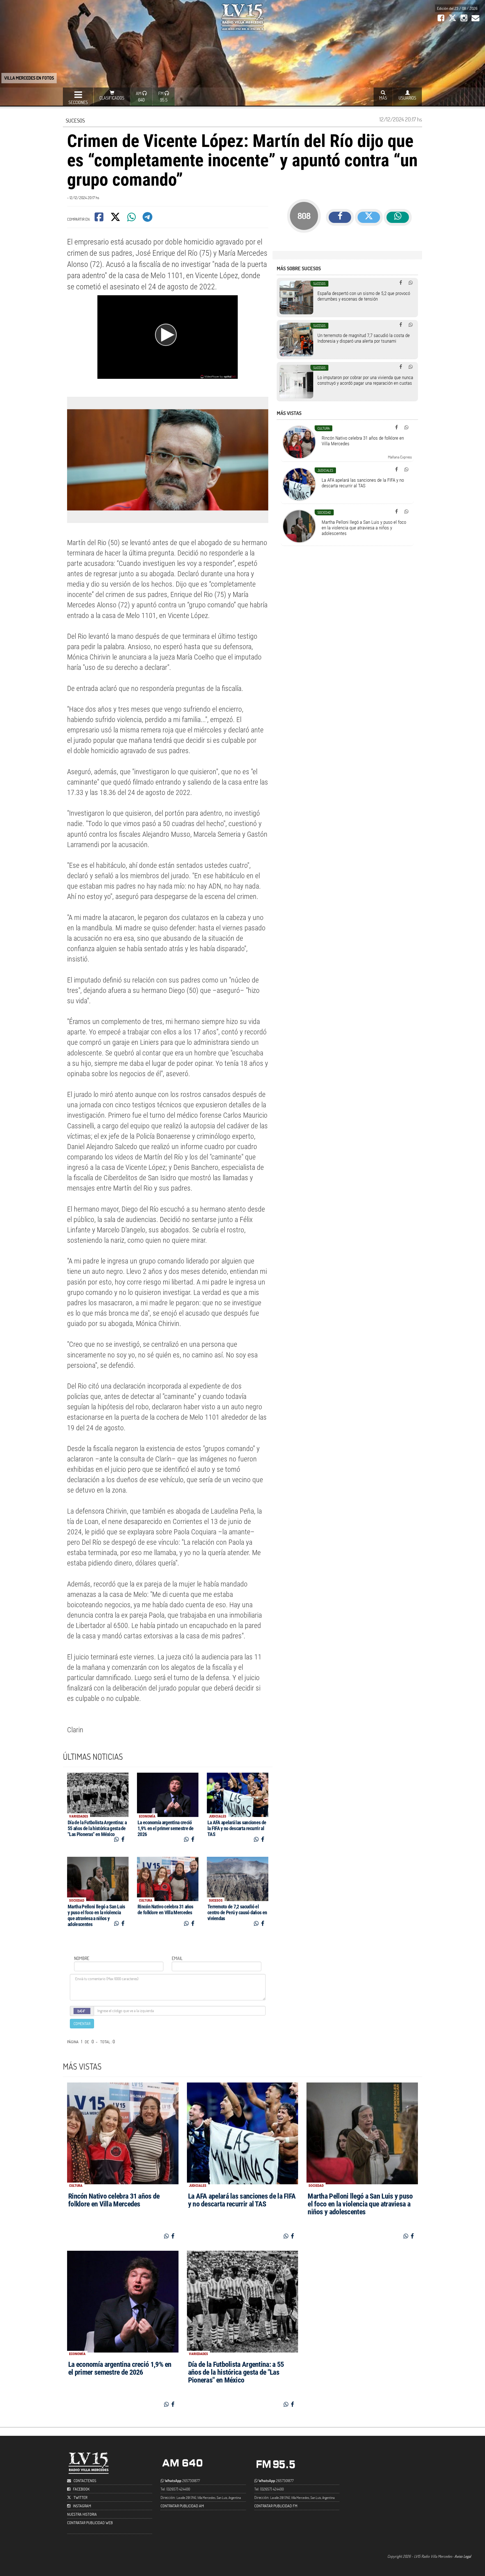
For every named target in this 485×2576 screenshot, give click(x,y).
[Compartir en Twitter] (116, 219)
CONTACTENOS (84, 2481)
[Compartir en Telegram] (148, 219)
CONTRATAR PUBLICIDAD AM (182, 2506)
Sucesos (75, 120)
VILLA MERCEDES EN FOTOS (29, 78)
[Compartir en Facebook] (99, 219)
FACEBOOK (81, 2489)
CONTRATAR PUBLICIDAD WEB (90, 2523)
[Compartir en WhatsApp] (132, 219)
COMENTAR (82, 2023)
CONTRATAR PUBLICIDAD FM (276, 2506)
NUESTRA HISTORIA (82, 2514)
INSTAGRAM (82, 2506)
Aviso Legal (463, 2556)
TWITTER (80, 2497)
